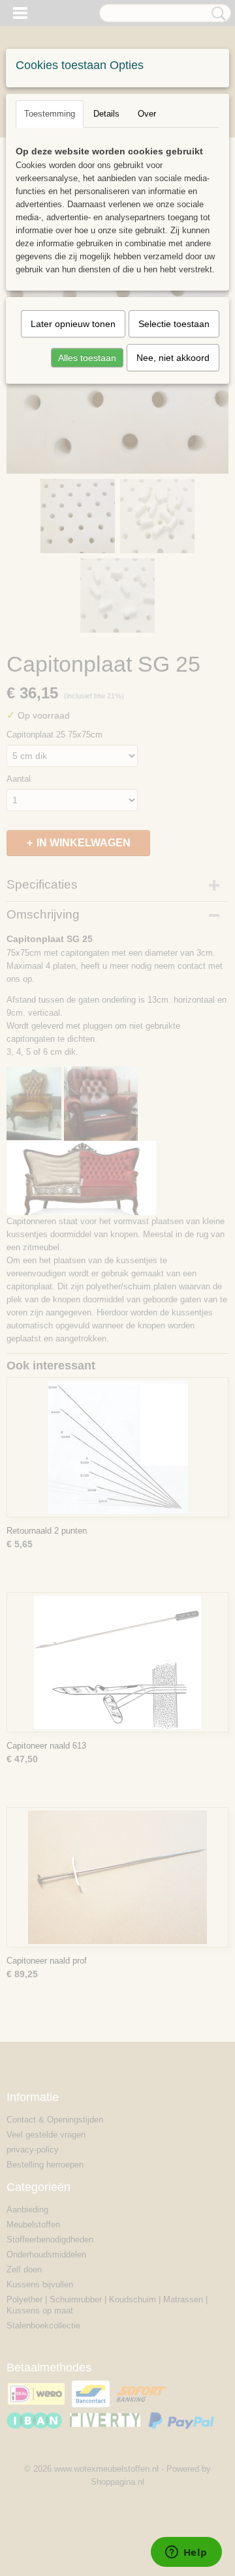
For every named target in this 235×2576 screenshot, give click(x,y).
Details (106, 114)
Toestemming (50, 114)
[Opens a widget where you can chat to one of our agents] (186, 2553)
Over (147, 114)
